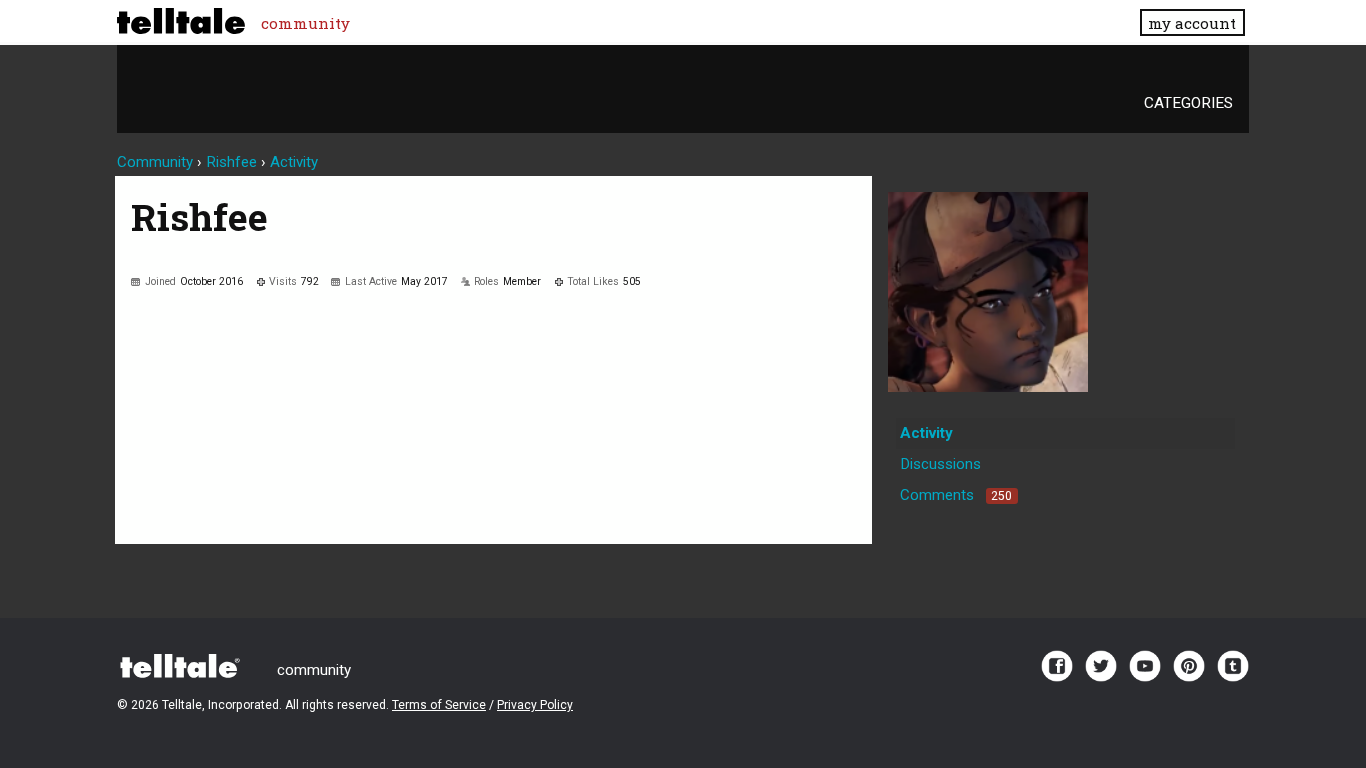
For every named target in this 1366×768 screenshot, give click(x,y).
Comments (956, 495)
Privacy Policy (535, 705)
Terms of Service (439, 705)
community (305, 23)
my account (1192, 23)
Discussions (940, 464)
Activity (926, 433)
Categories (1188, 103)
